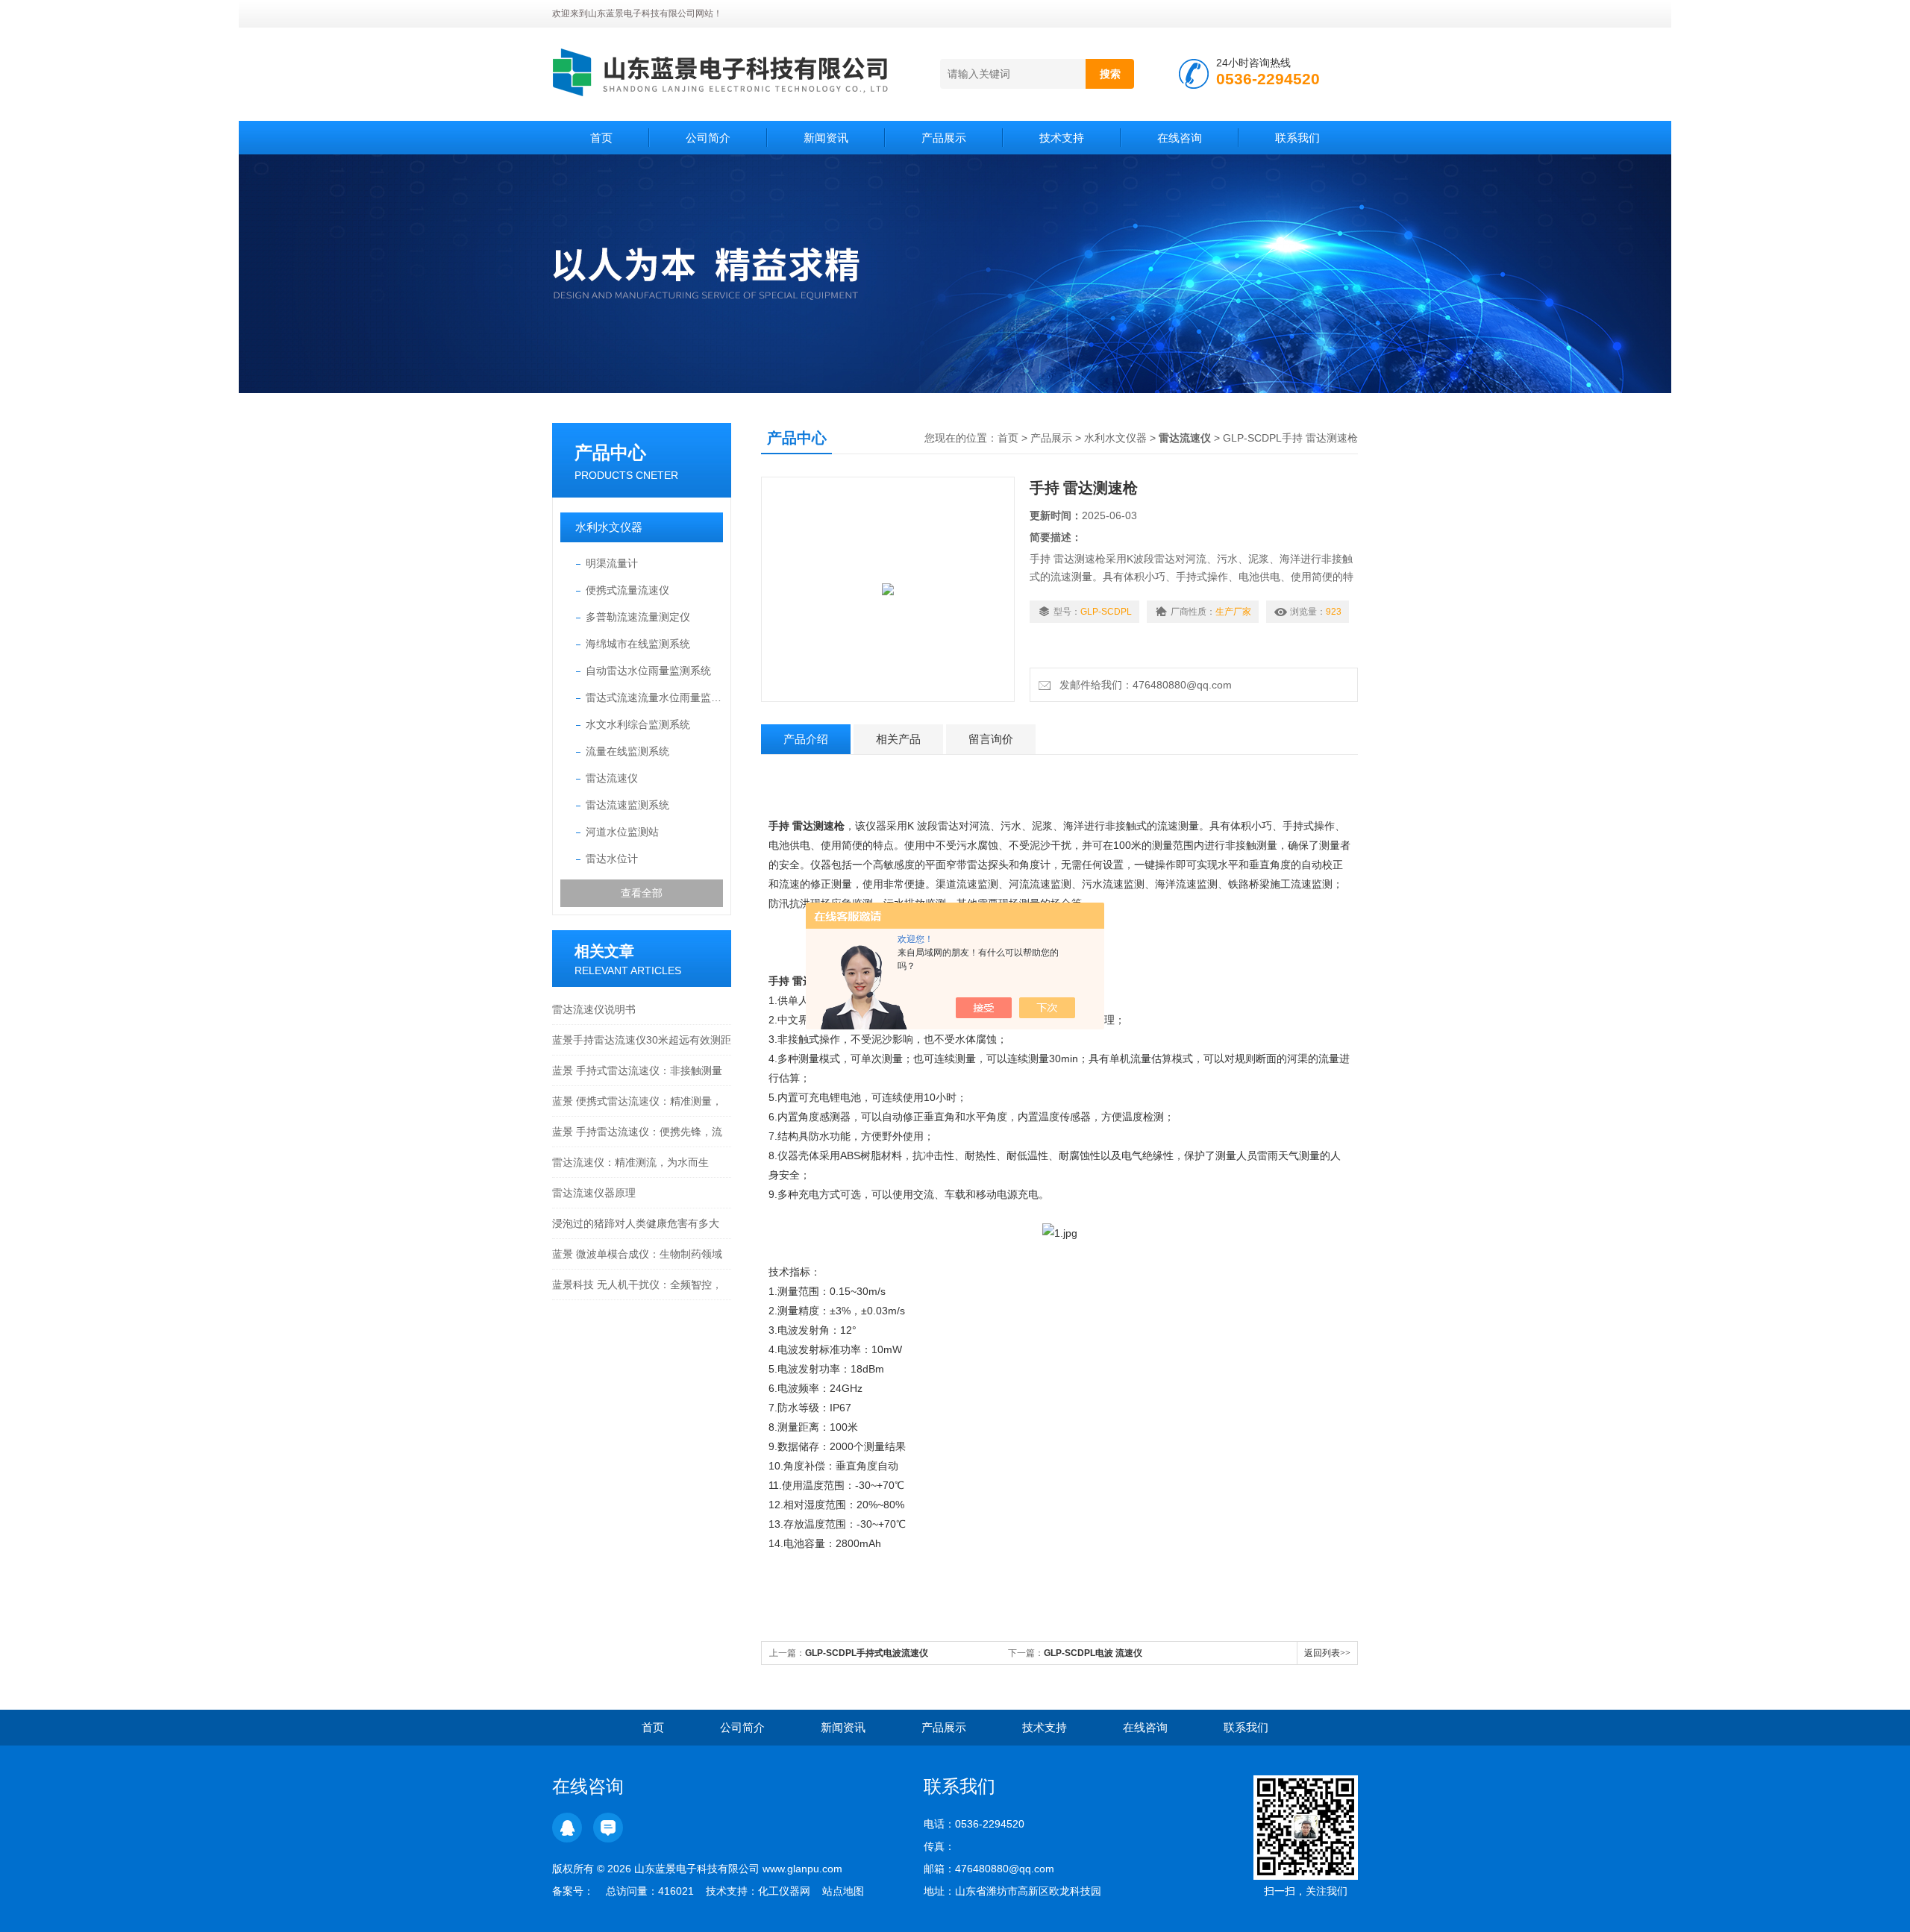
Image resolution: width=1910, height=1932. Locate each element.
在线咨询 (1180, 138)
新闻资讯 (826, 138)
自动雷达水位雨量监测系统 (648, 671)
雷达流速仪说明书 (594, 1009)
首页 (601, 138)
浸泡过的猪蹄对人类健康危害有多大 (636, 1223)
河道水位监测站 (622, 832)
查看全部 (642, 893)
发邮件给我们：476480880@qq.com (1143, 685)
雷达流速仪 (612, 778)
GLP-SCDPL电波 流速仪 (1093, 1653)
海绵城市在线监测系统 (638, 644)
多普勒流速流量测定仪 (638, 617)
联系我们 (1297, 138)
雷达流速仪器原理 (594, 1193)
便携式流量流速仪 (627, 590)
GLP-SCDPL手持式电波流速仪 (867, 1653)
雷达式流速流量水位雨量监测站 (654, 697)
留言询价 (991, 739)
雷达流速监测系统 (627, 805)
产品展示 (944, 138)
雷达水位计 (612, 859)
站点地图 (843, 1891)
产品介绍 (806, 739)
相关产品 (898, 739)
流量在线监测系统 (627, 751)
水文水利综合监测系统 (638, 724)
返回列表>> (1327, 1653)
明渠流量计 (612, 563)
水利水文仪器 (609, 527)
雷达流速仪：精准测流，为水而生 (630, 1162)
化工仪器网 (784, 1891)
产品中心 (610, 452)
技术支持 (1062, 138)
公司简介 (708, 138)
